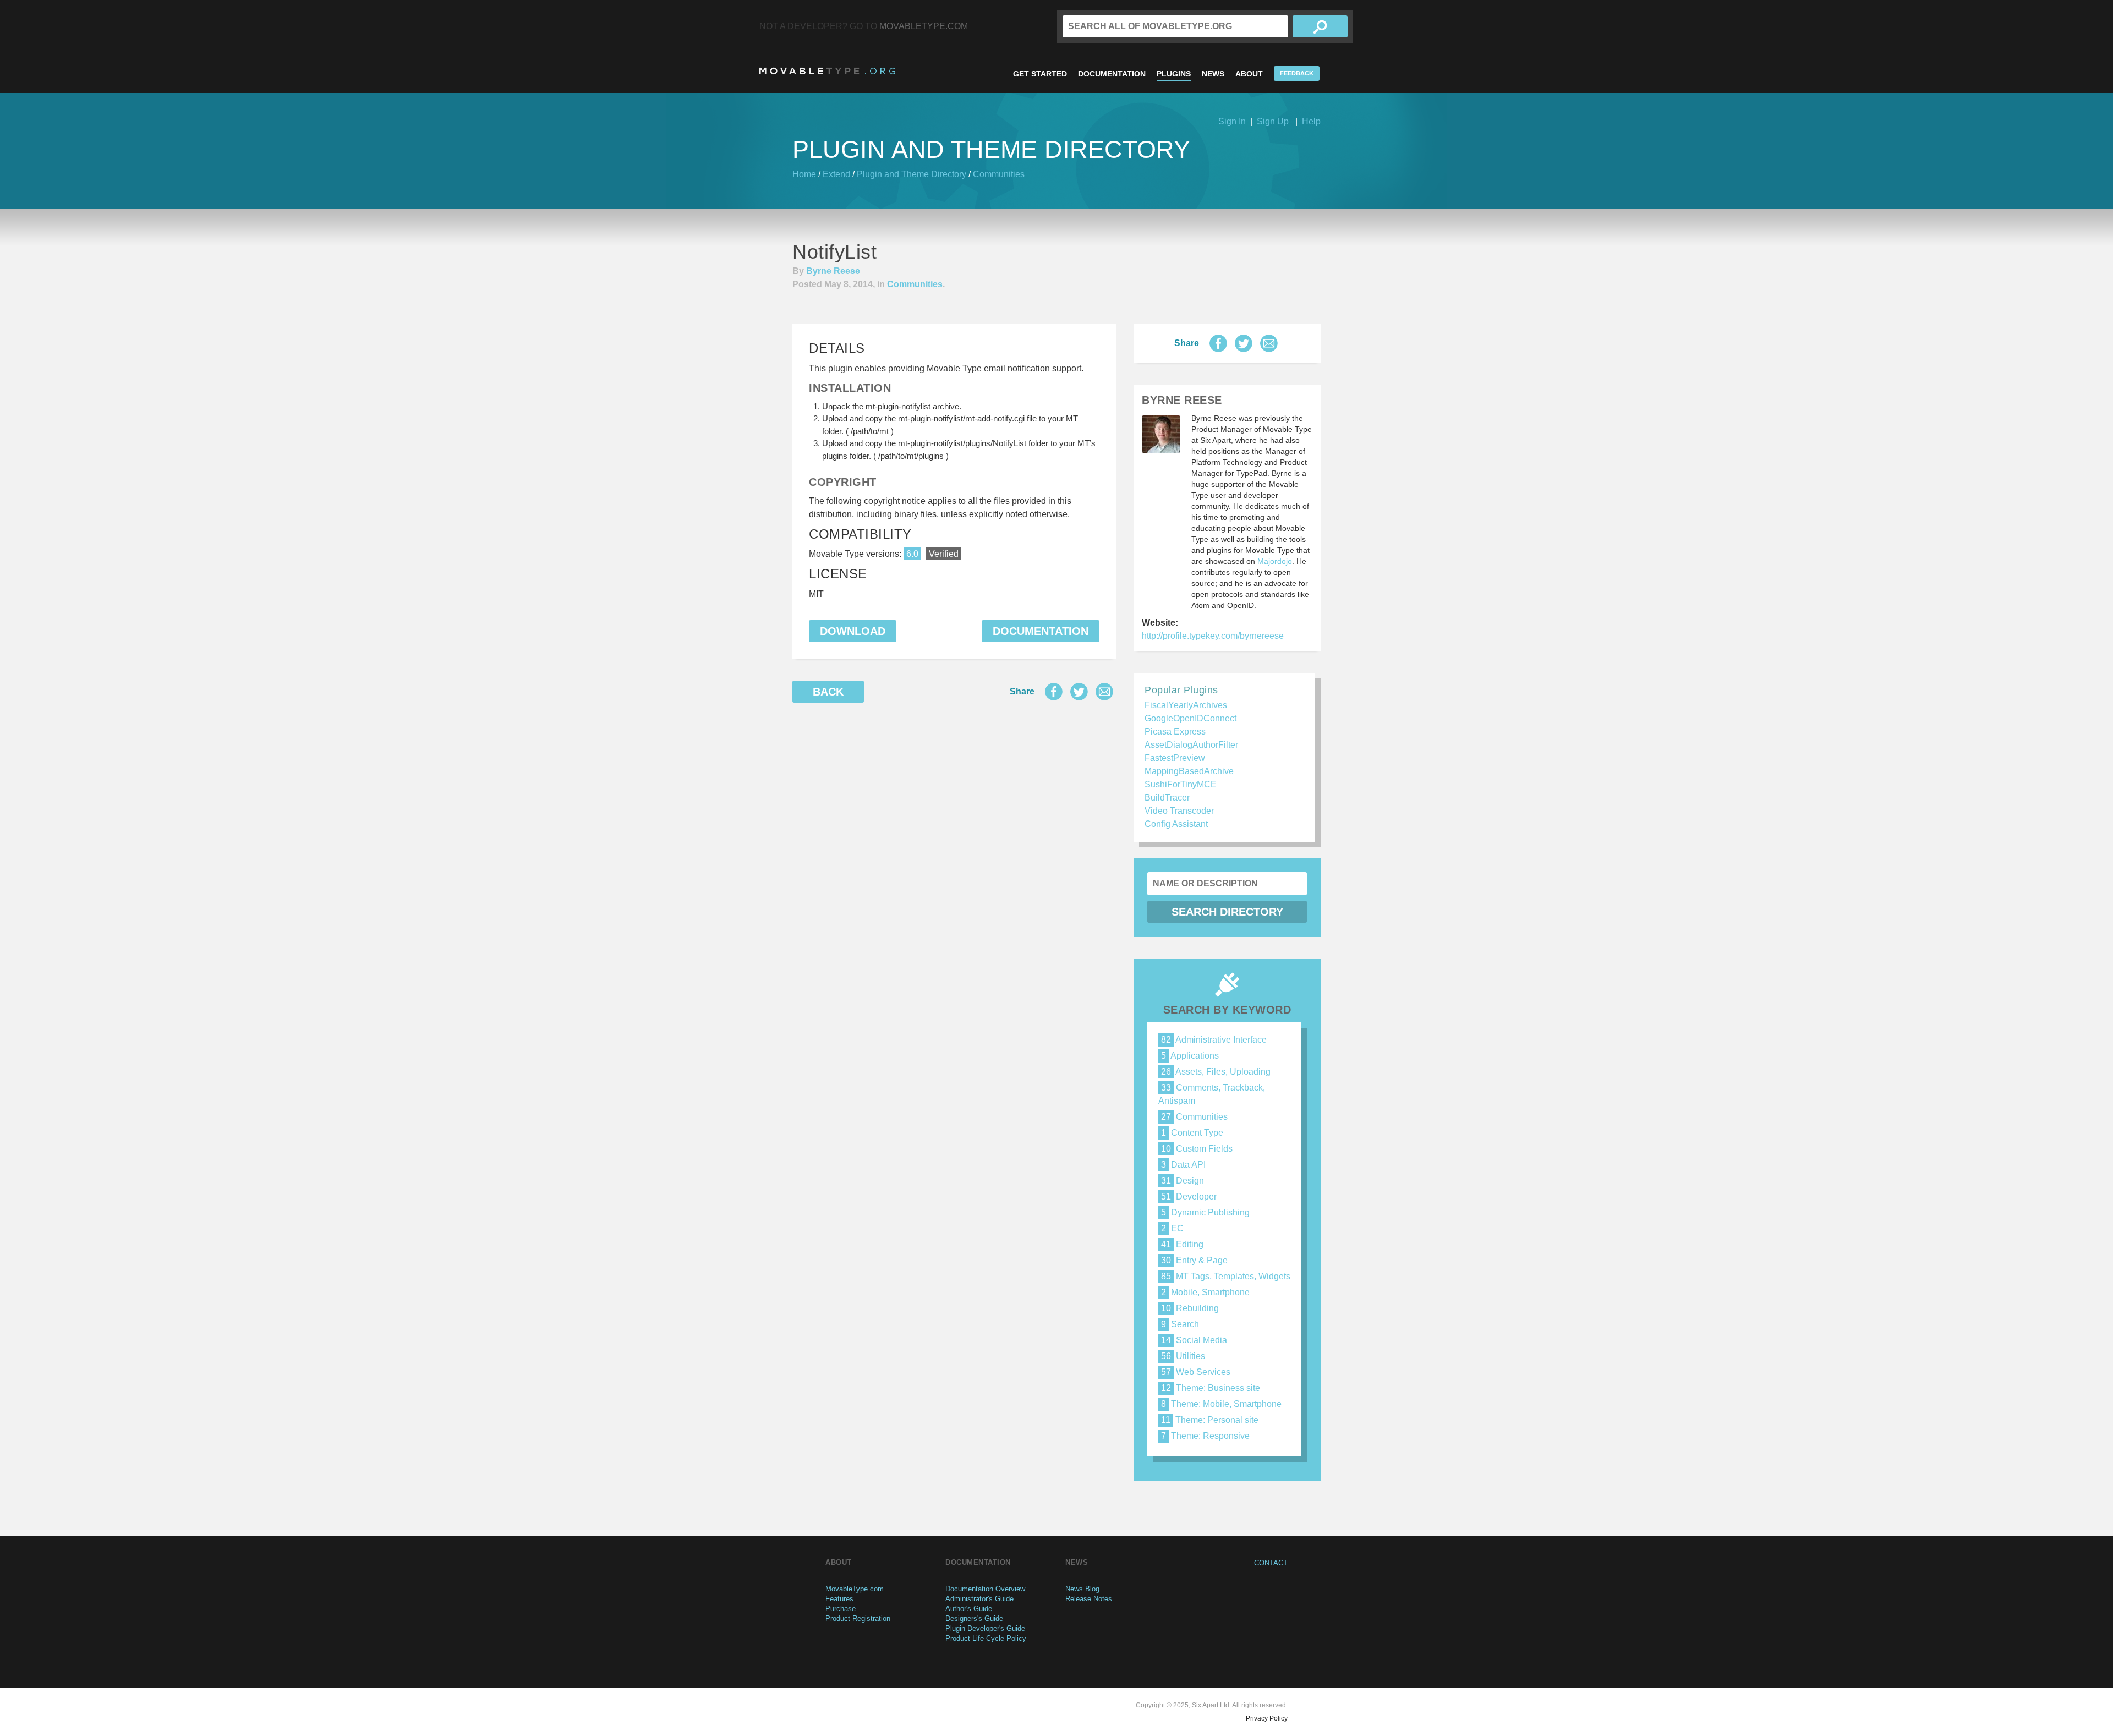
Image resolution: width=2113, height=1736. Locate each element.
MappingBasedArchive (1189, 771)
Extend (836, 174)
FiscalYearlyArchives (1186, 705)
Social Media (1194, 1340)
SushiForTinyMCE (1181, 784)
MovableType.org (827, 71)
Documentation (1112, 74)
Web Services (1196, 1372)
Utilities (1183, 1356)
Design (1183, 1181)
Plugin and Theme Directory (912, 174)
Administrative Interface (1214, 1040)
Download (853, 631)
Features (839, 1599)
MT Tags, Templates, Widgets (1226, 1276)
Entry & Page (1194, 1260)
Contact (1271, 1563)
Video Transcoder (1179, 811)
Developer (1189, 1196)
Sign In (1232, 121)
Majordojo (1275, 561)
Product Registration (858, 1619)
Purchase (841, 1609)
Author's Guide (969, 1609)
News (1213, 74)
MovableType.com (924, 26)
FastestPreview (1175, 758)
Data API (1183, 1165)
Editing (1182, 1244)
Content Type (1192, 1133)
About (1249, 74)
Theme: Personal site (1210, 1420)
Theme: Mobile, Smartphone (1221, 1404)
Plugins (1174, 74)
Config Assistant (1176, 824)
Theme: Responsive (1205, 1436)
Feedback (1297, 73)
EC (1172, 1228)
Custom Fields (1197, 1149)
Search (1180, 1324)
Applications (1190, 1056)
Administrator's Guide (979, 1599)
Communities (999, 174)
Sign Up (1273, 121)
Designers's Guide (974, 1619)
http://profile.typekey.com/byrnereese (1213, 636)
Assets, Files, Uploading (1216, 1072)
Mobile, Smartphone (1205, 1292)
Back (828, 692)
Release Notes (1089, 1599)
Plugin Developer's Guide (985, 1628)
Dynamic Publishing (1205, 1212)
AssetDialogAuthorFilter (1191, 745)
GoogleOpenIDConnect (1190, 718)
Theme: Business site (1211, 1388)
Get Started (1040, 74)
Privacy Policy (1267, 1718)
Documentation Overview (985, 1589)
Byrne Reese (833, 271)
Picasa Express (1175, 732)
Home (804, 174)
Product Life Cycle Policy (986, 1638)
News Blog (1082, 1589)
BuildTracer (1167, 798)
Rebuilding (1190, 1308)
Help (1311, 121)
